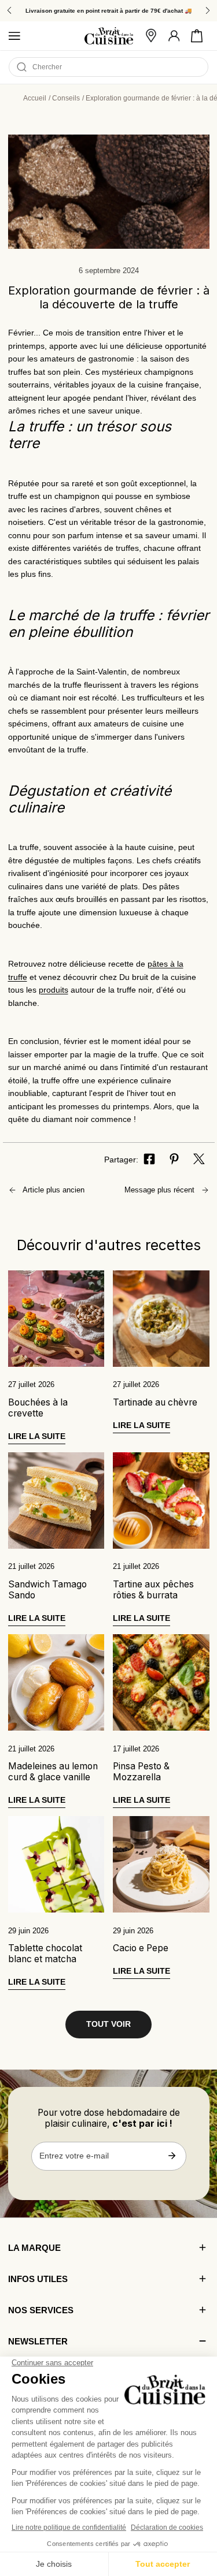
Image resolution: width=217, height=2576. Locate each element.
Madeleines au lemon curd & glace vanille (53, 1772)
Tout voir (108, 2024)
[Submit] (172, 2156)
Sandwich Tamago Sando (47, 1590)
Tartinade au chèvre (155, 1402)
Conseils (66, 98)
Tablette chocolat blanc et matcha (45, 1954)
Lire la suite (37, 1436)
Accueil (35, 98)
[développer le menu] (14, 36)
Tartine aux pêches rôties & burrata (153, 1590)
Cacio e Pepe (141, 1948)
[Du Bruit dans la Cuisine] (109, 36)
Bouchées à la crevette (38, 1408)
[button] (197, 36)
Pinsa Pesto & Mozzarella (141, 1772)
